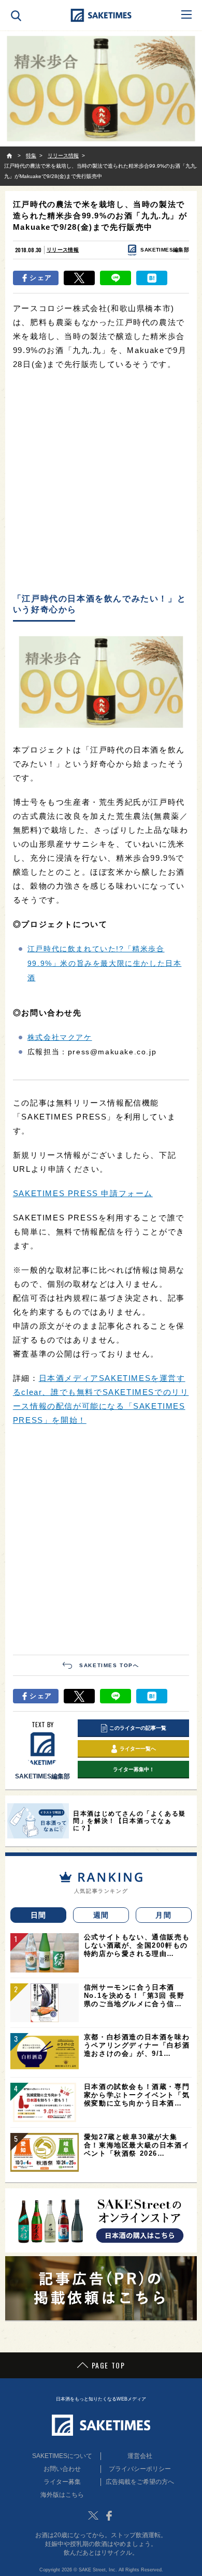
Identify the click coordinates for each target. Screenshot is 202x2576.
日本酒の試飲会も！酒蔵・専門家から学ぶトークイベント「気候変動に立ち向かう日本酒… (137, 2095)
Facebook (109, 2515)
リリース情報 (63, 250)
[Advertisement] (101, 482)
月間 (163, 1915)
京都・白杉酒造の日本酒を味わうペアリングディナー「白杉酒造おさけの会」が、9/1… (137, 2045)
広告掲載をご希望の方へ (140, 2482)
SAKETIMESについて (62, 2456)
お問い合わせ (62, 2469)
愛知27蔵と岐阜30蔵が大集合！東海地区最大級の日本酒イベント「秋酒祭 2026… (137, 2145)
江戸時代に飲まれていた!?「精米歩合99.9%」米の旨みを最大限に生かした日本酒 (105, 963)
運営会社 (140, 2456)
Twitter (93, 2515)
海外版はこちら (62, 2495)
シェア (41, 278)
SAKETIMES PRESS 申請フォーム (83, 1193)
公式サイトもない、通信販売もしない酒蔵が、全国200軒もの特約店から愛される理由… (137, 1945)
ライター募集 (62, 2482)
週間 (101, 1915)
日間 (39, 1915)
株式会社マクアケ (60, 1037)
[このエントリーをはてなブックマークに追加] (152, 278)
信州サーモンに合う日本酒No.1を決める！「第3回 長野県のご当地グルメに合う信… (134, 1996)
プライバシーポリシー (140, 2469)
